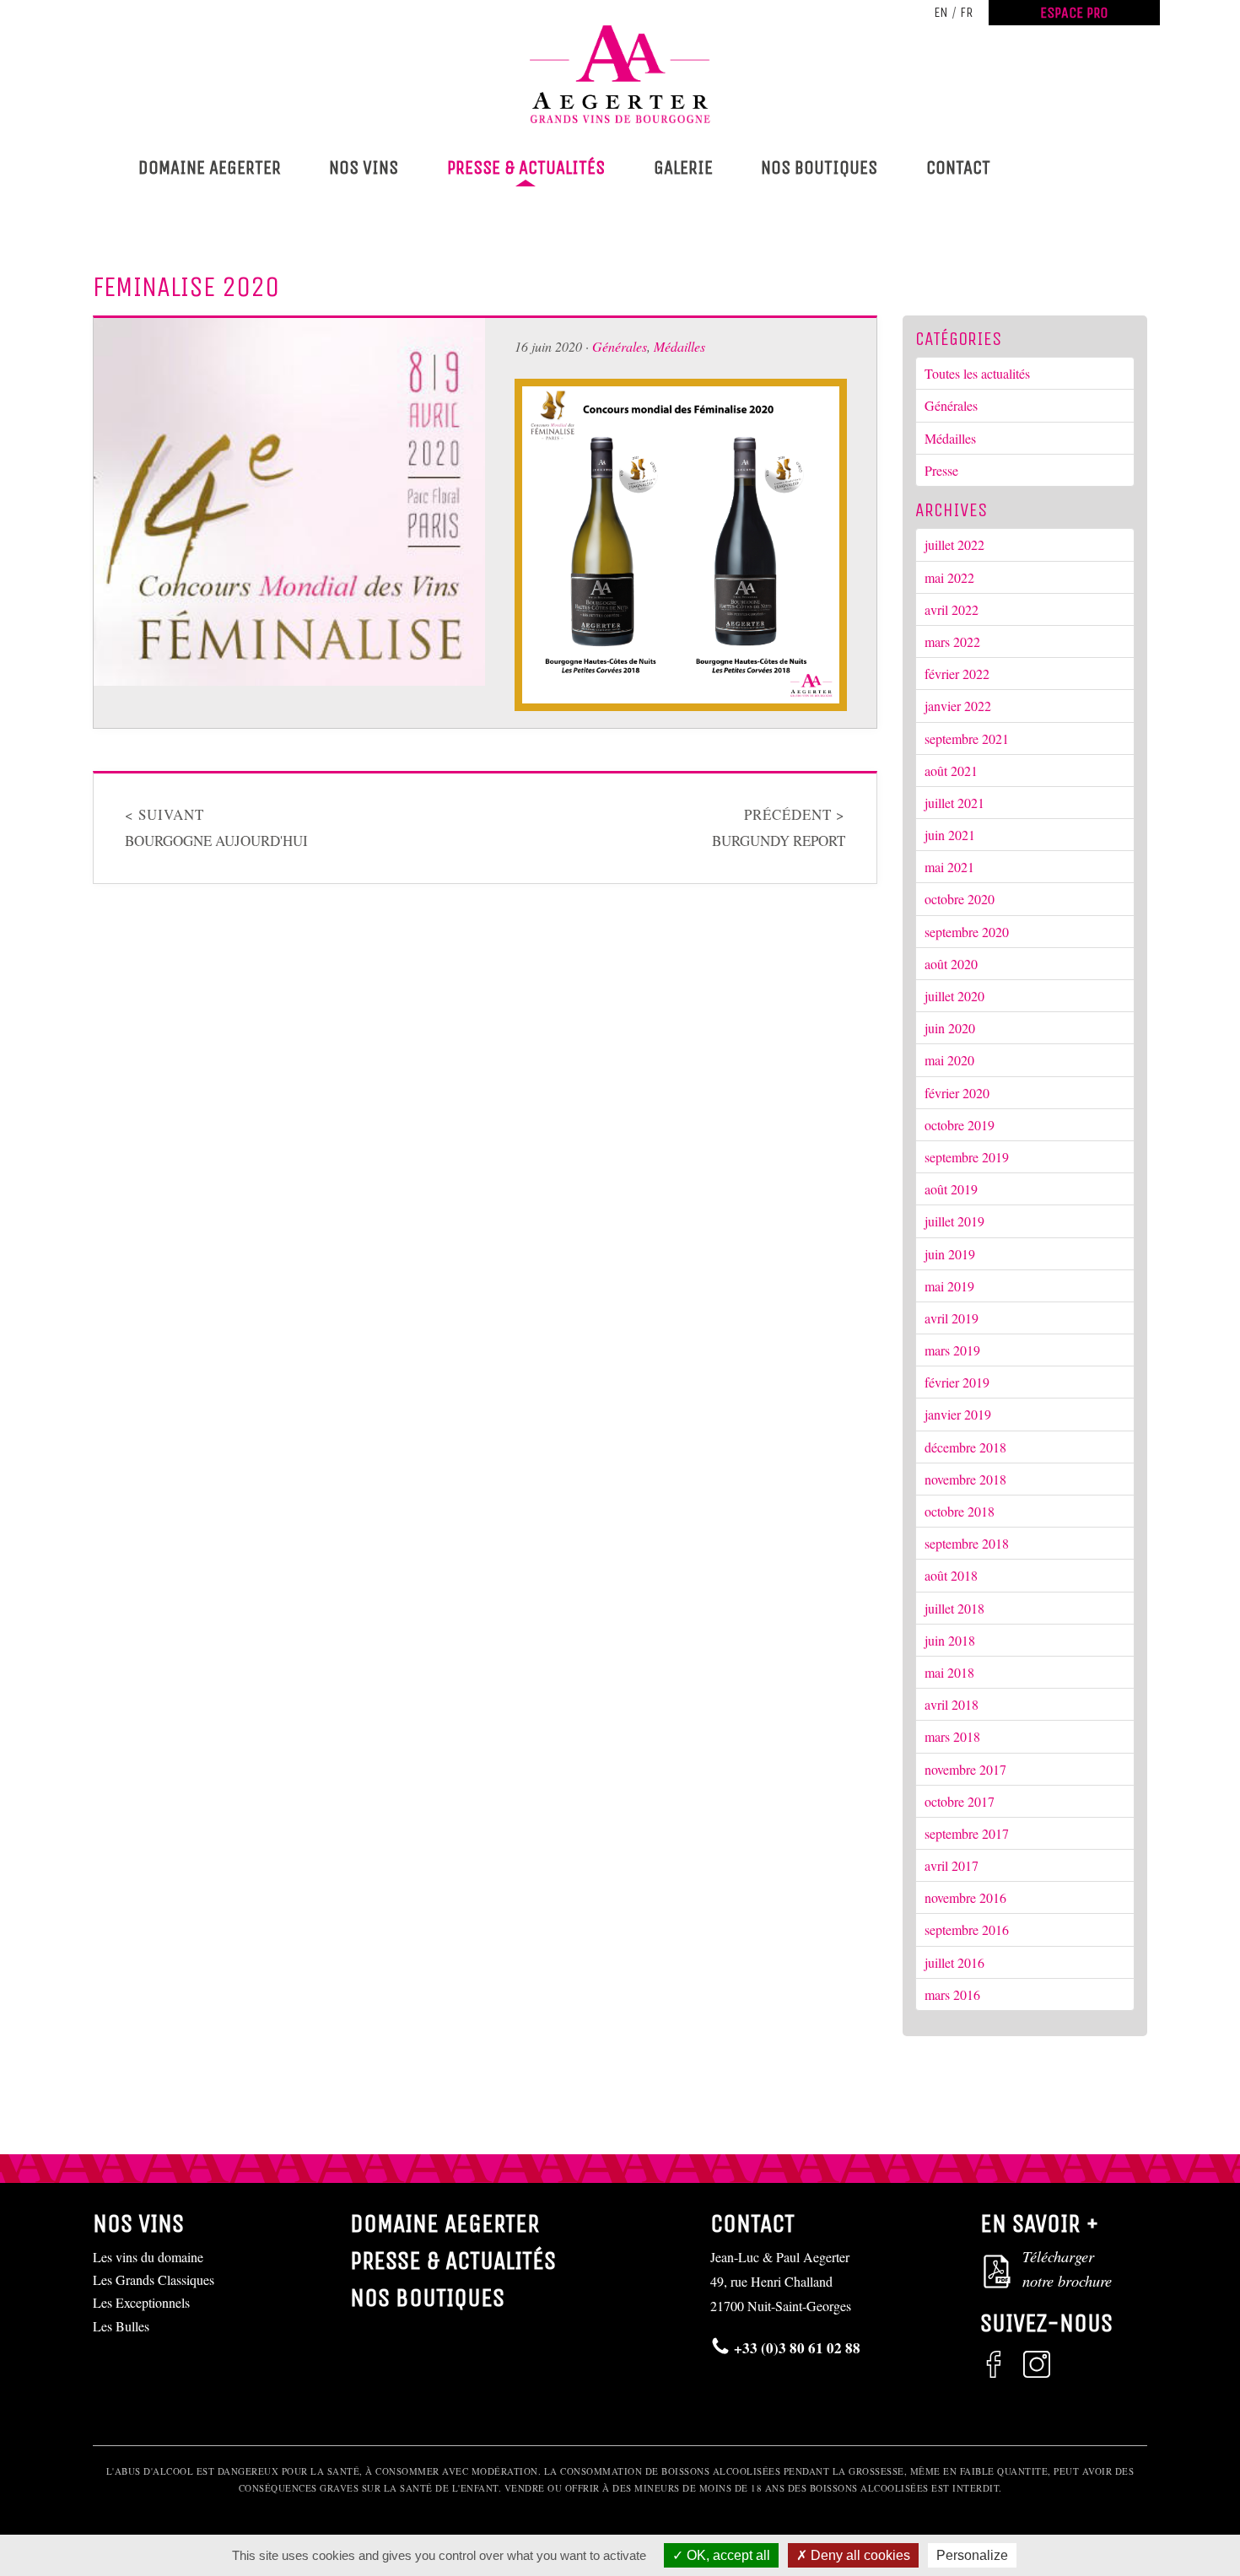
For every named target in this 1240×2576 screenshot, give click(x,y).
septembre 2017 (967, 1833)
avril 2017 (952, 1865)
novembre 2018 (965, 1479)
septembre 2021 (967, 738)
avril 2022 (952, 609)
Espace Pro (1074, 13)
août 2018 (951, 1575)
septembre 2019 (967, 1157)
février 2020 (957, 1093)
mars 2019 (952, 1350)
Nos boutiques (819, 167)
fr (966, 12)
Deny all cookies (859, 2555)
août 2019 (951, 1189)
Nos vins (364, 167)
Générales (620, 346)
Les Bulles (121, 2326)
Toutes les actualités (977, 373)
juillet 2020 (954, 996)
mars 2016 (952, 1994)
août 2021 (951, 771)
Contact (958, 167)
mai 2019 (949, 1286)
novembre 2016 (965, 1897)
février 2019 (957, 1382)
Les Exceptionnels (141, 2302)
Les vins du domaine (148, 2257)
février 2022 (957, 674)
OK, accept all (727, 2555)
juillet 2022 (954, 544)
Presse (941, 470)
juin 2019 (950, 1254)
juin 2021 (950, 835)
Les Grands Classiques (154, 2280)
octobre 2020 (960, 899)
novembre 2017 (965, 1769)
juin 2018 (950, 1640)
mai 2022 (949, 577)
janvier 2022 (958, 706)
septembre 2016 (967, 1929)
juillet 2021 (954, 803)
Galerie (683, 167)
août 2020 (951, 964)
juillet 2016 (954, 1962)
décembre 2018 (965, 1447)
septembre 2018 (967, 1543)
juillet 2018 (954, 1608)
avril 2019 (952, 1318)
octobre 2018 (960, 1511)
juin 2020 (950, 1028)
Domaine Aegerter (210, 167)
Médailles (679, 346)
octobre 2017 (960, 1801)
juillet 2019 (954, 1221)
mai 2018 (949, 1672)
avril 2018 (952, 1704)
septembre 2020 (967, 932)
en (941, 12)
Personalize (972, 2555)
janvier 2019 (958, 1414)
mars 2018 (952, 1736)
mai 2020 (949, 1060)
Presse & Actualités (526, 167)
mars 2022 (952, 641)
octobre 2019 (960, 1125)
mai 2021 (949, 867)
